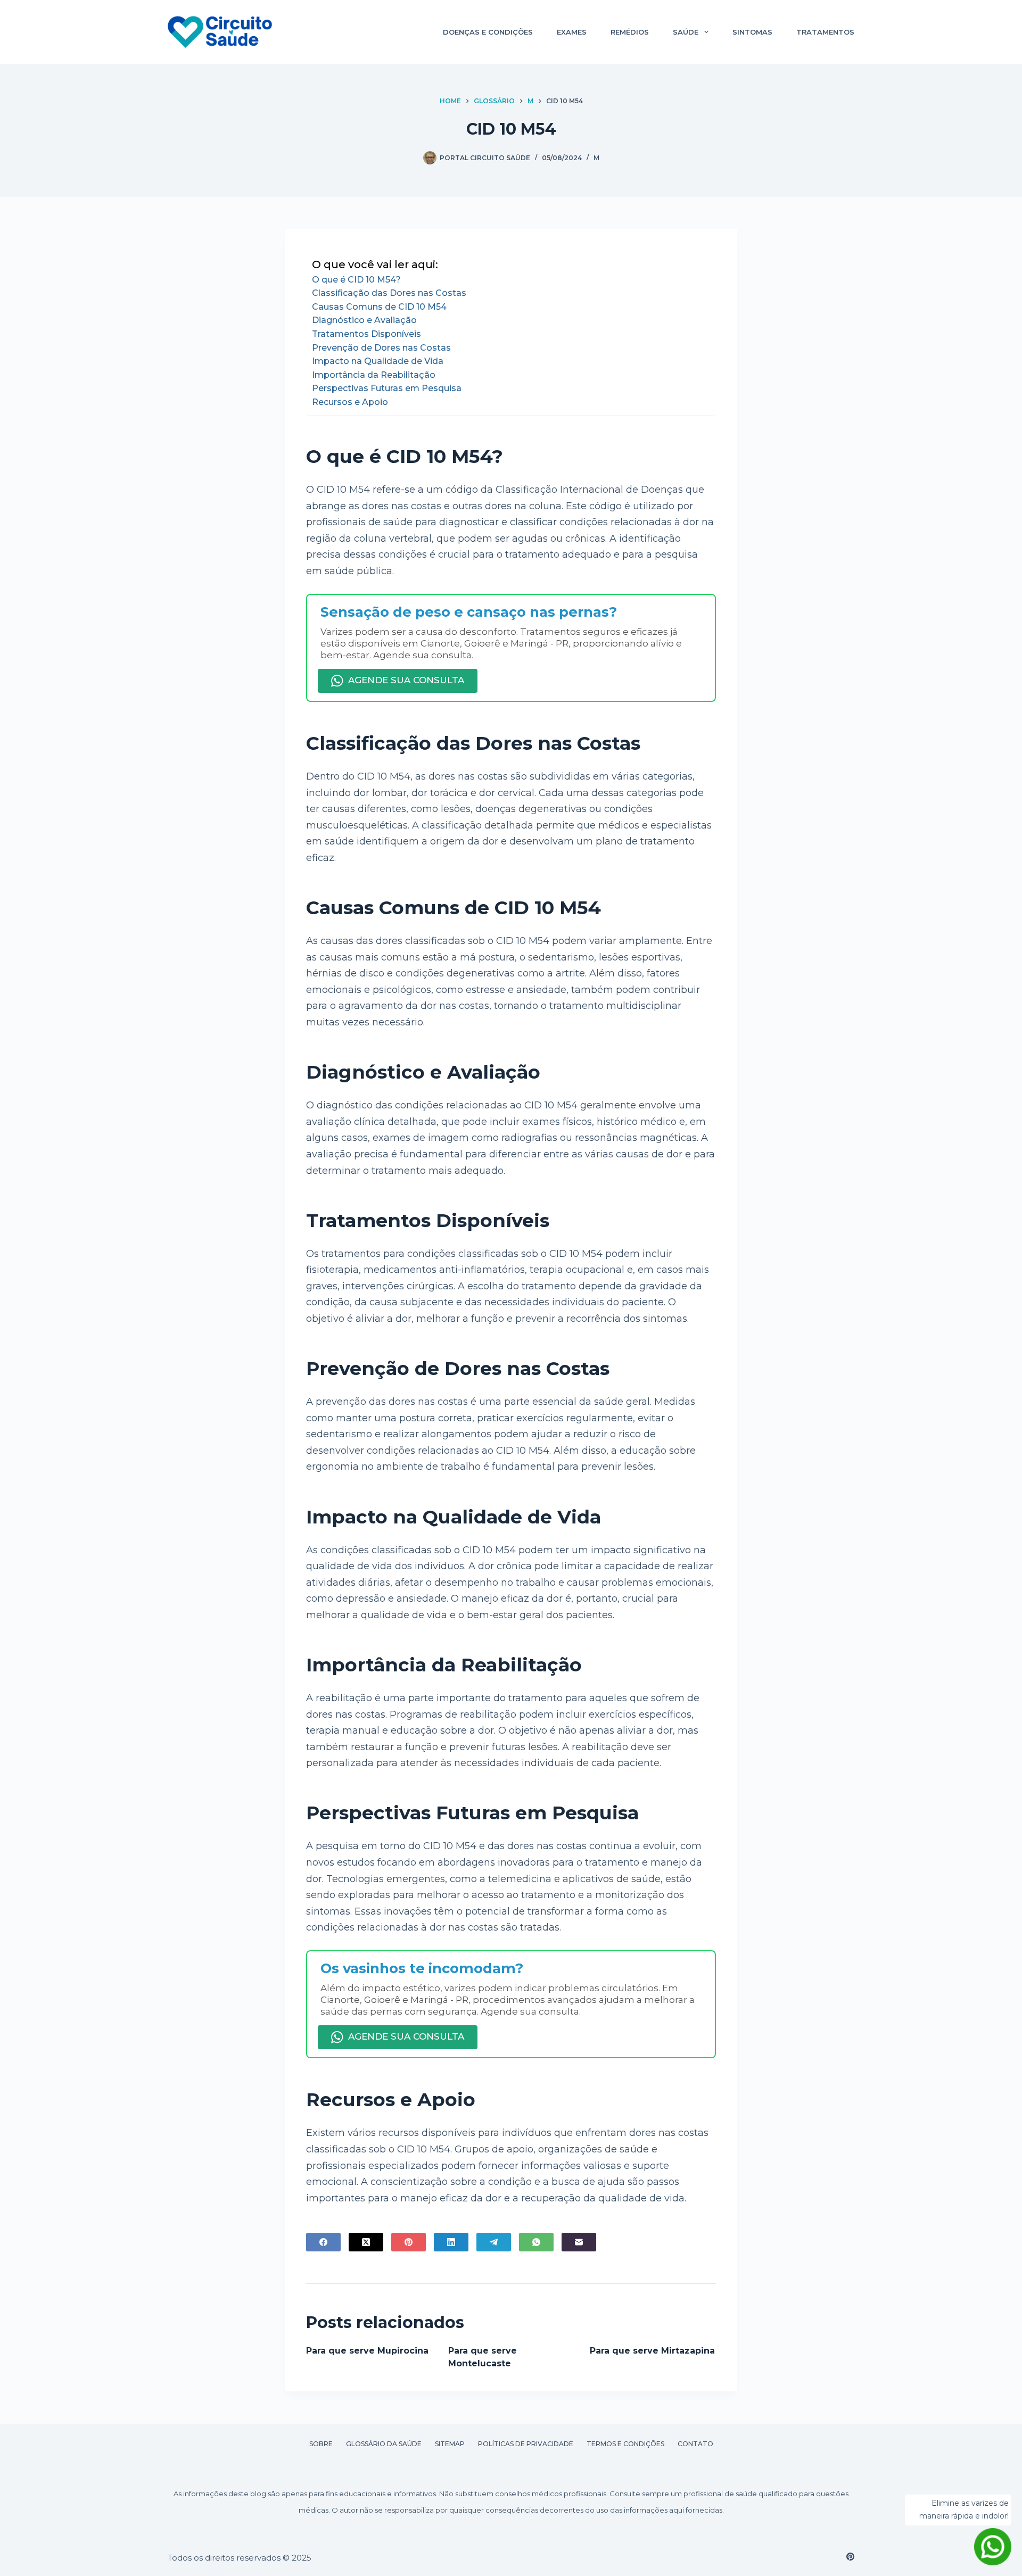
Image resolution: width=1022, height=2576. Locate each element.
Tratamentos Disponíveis (366, 334)
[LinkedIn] (451, 2242)
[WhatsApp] (536, 2242)
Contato (695, 2444)
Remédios (630, 32)
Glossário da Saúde (384, 2444)
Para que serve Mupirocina (367, 2351)
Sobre (321, 2444)
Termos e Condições (625, 2444)
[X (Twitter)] (366, 2242)
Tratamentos (825, 32)
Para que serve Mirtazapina (652, 2351)
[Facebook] (323, 2242)
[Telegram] (494, 2242)
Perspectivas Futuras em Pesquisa (387, 388)
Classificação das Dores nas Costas (389, 293)
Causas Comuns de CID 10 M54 (379, 307)
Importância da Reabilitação (374, 375)
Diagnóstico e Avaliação (364, 320)
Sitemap (450, 2444)
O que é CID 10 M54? (356, 280)
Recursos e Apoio (350, 402)
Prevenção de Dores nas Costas (381, 348)
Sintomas (752, 32)
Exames (572, 32)
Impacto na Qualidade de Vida (378, 361)
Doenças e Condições (488, 32)
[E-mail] (579, 2242)
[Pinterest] (409, 2242)
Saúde (686, 32)
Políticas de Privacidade (526, 2444)
